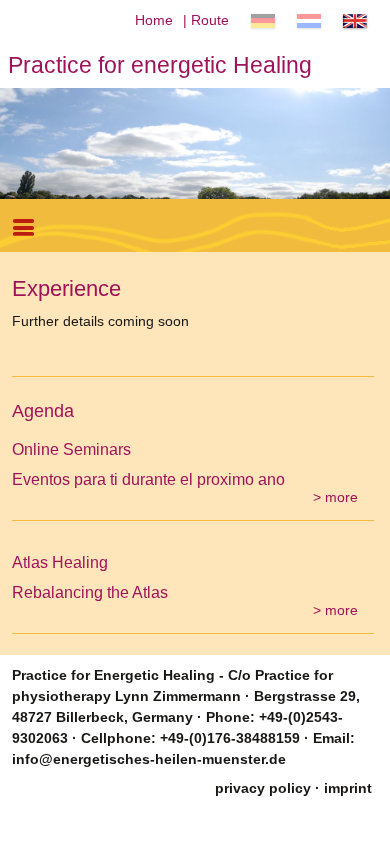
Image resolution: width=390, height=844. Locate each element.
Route (210, 20)
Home (154, 20)
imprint (348, 788)
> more (335, 497)
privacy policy (263, 788)
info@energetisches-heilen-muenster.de (149, 759)
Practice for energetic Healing (160, 65)
